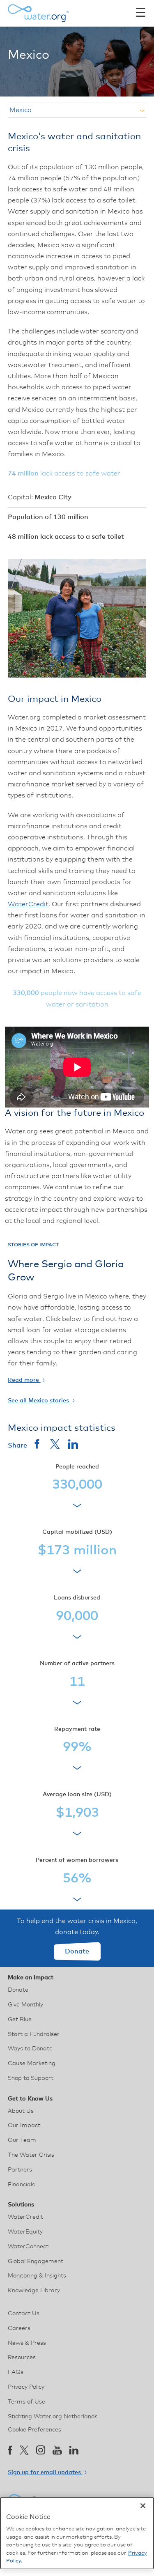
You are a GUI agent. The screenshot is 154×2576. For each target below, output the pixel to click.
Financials (21, 2185)
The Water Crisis (31, 2155)
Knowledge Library (34, 2291)
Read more (24, 1380)
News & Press (27, 2343)
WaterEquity (25, 2232)
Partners (20, 2170)
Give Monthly (25, 2005)
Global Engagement (36, 2261)
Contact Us (24, 2314)
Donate (77, 1951)
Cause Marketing (32, 2064)
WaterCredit (28, 904)
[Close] (143, 2506)
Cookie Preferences (34, 2430)
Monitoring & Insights (37, 2276)
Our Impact (24, 2126)
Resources (22, 2358)
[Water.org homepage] (39, 13)
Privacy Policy (26, 2387)
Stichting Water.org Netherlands (53, 2417)
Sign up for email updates (45, 2473)
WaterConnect (28, 2247)
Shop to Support (31, 2078)
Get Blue (20, 2020)
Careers (19, 2328)
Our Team (22, 2140)
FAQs (16, 2372)
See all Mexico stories (39, 1401)
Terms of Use (26, 2402)
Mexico (21, 110)
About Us (21, 2111)
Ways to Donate (30, 2049)
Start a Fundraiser (34, 2034)
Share (17, 1445)
